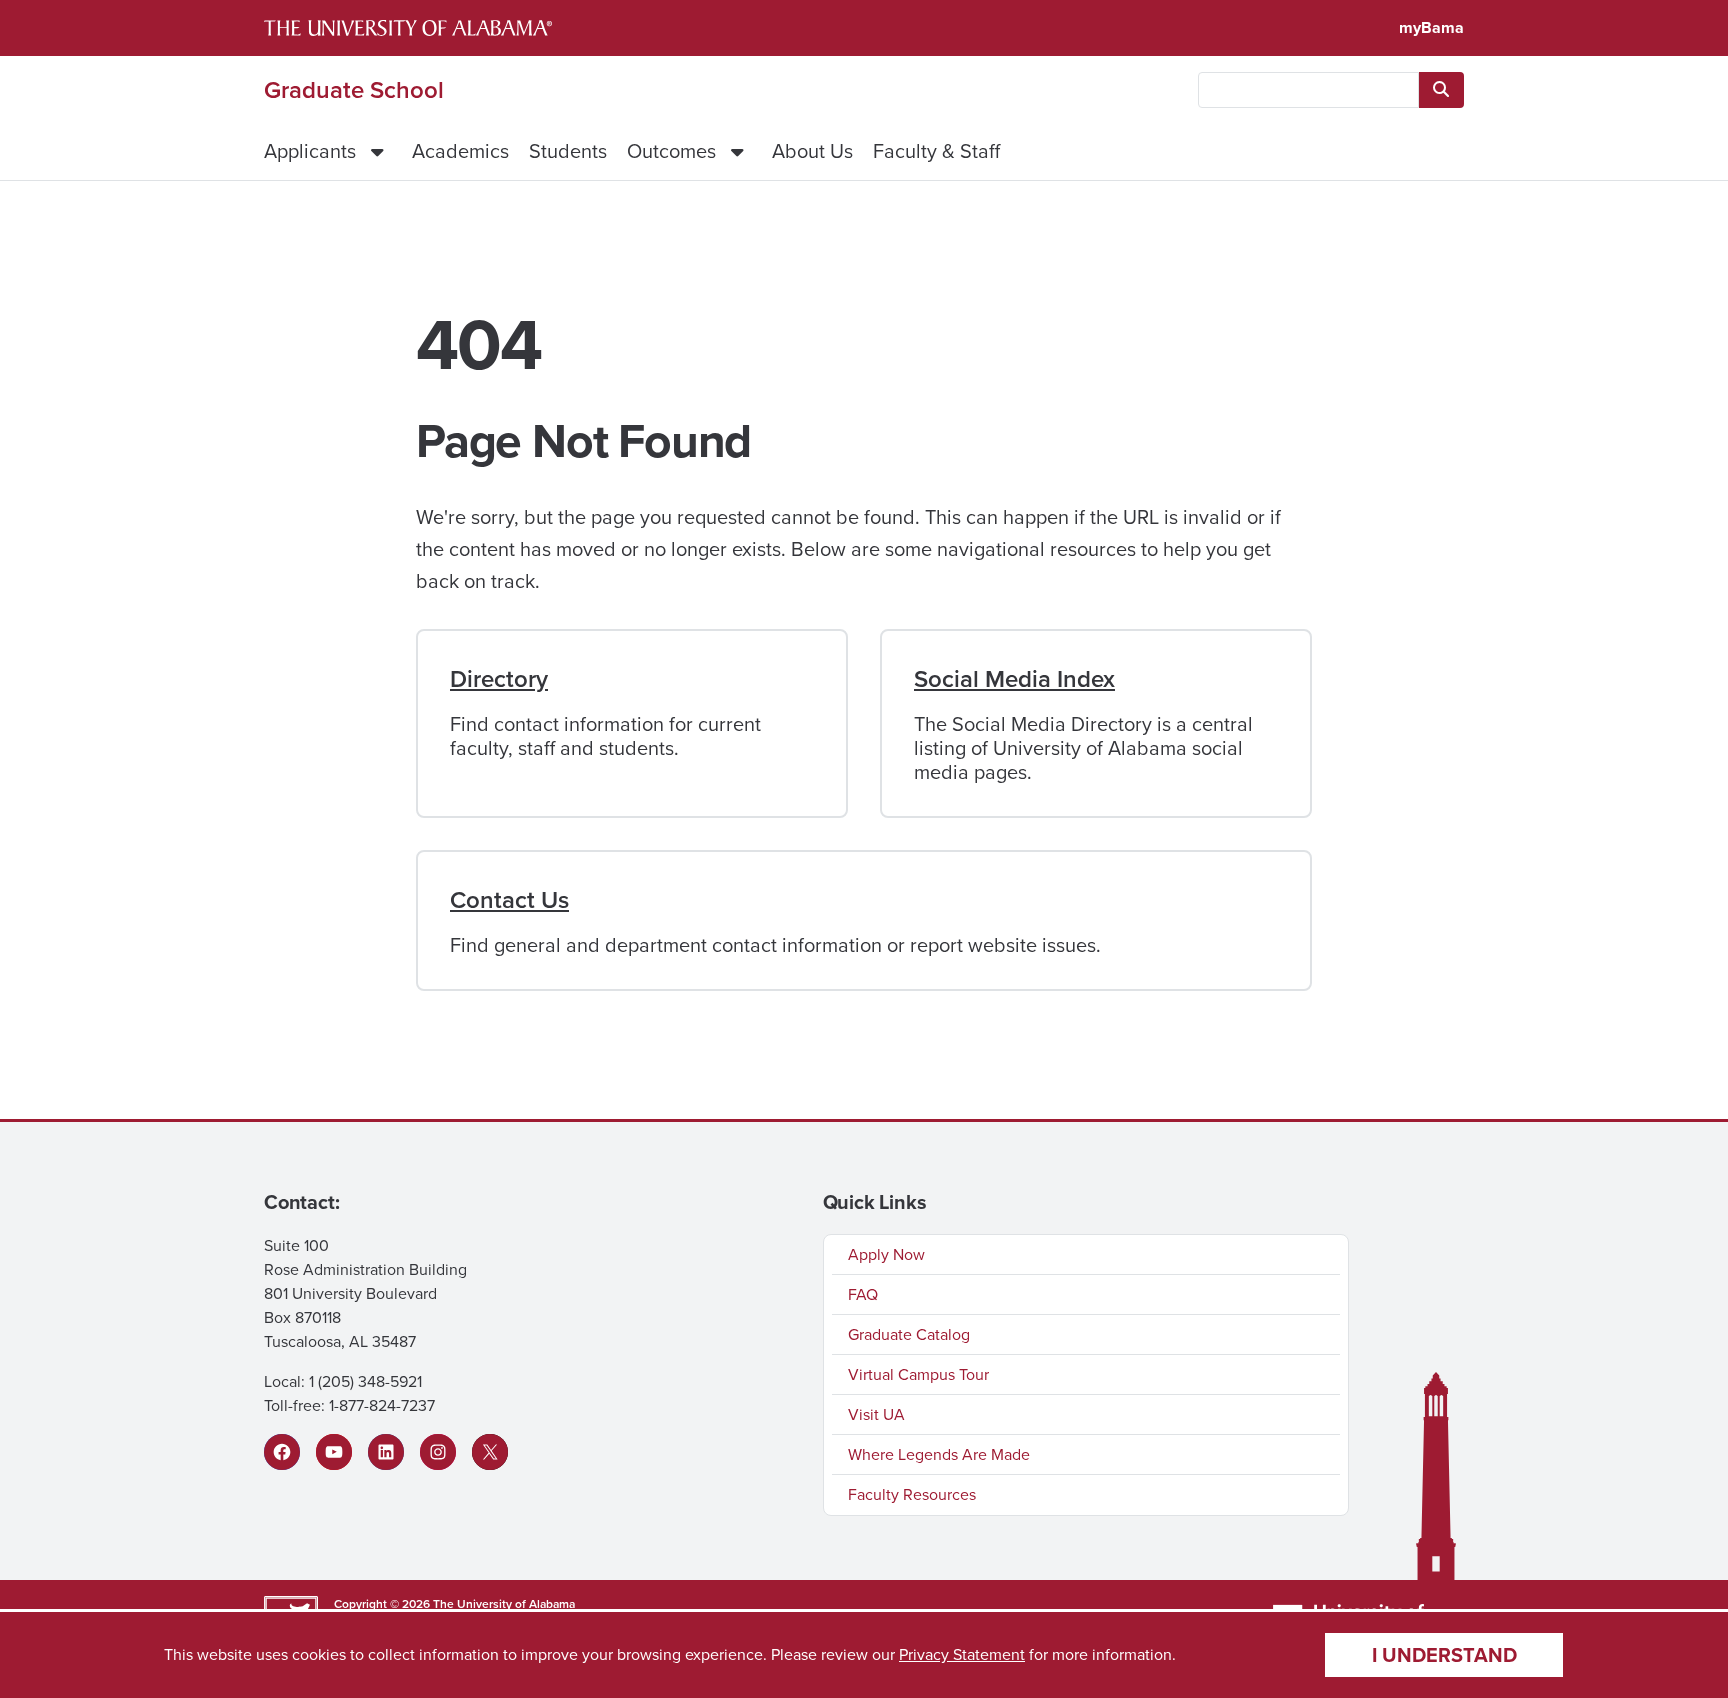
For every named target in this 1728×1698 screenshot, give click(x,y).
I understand (1444, 1655)
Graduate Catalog (909, 1334)
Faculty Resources (912, 1494)
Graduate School (354, 90)
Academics (460, 151)
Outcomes (671, 151)
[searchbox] (1308, 90)
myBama (1431, 27)
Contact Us (509, 900)
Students (568, 151)
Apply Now (886, 1254)
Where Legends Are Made (939, 1454)
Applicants (310, 151)
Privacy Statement (962, 1654)
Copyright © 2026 (382, 1604)
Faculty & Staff (936, 151)
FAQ (863, 1294)
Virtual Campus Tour (918, 1374)
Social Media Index (1014, 679)
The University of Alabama (504, 1604)
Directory (499, 679)
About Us (812, 151)
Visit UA (876, 1414)
